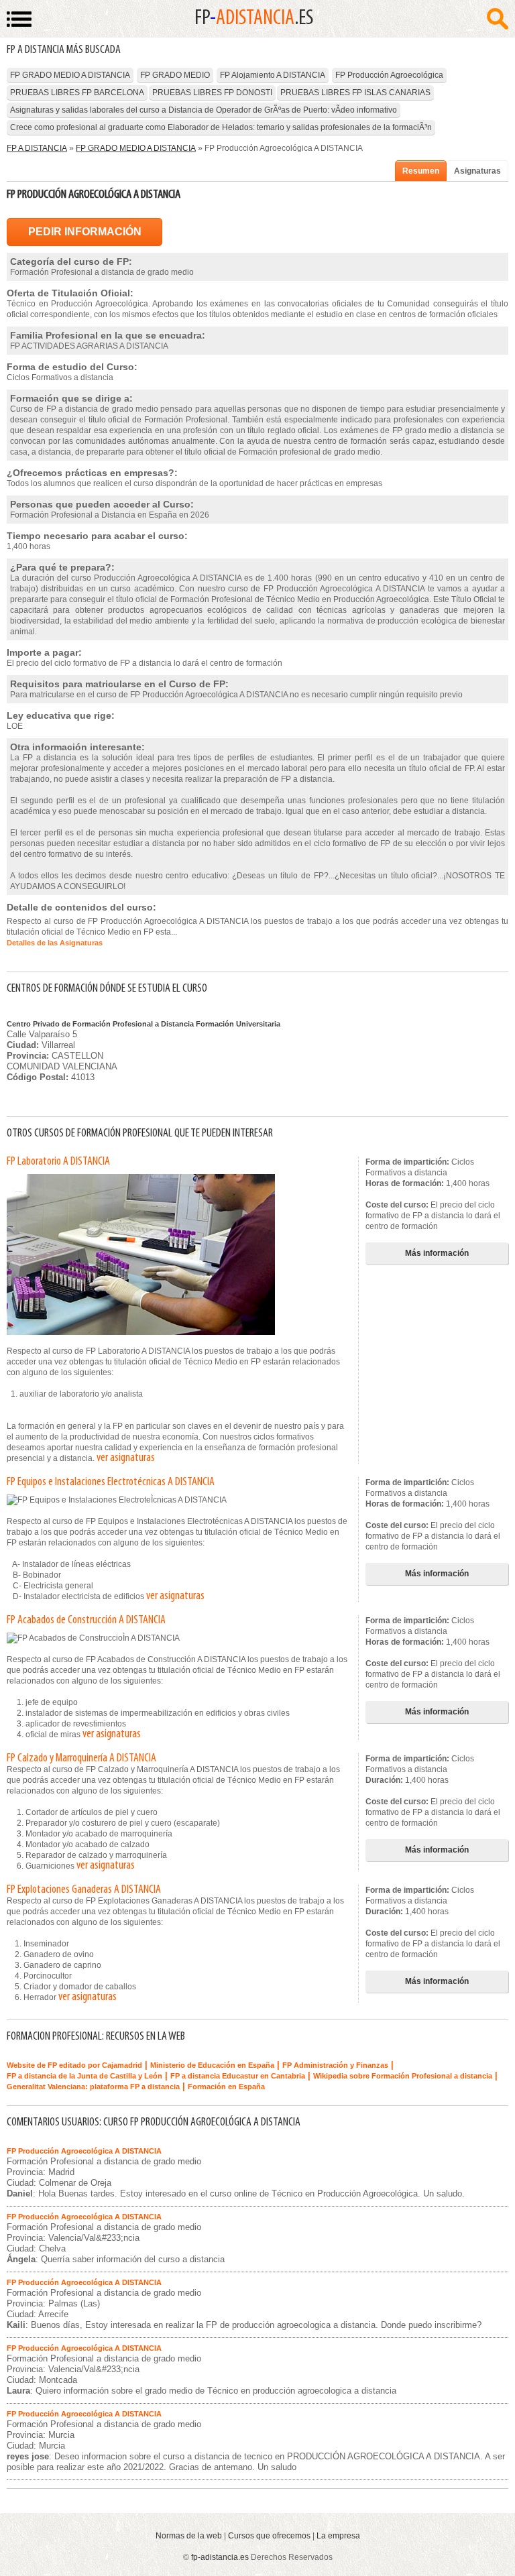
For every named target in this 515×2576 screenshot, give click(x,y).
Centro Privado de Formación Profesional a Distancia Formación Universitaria (144, 1024)
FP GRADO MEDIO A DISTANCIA (70, 75)
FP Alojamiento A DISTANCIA (273, 75)
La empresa (338, 2536)
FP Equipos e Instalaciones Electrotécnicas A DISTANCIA (111, 1482)
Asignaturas (477, 171)
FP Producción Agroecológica (389, 75)
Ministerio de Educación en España (212, 2065)
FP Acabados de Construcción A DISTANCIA (86, 1621)
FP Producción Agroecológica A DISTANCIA (84, 2151)
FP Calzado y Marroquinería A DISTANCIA (81, 1759)
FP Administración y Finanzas (335, 2065)
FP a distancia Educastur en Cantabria (238, 2076)
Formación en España (226, 2087)
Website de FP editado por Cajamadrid (74, 2065)
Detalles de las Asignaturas (55, 943)
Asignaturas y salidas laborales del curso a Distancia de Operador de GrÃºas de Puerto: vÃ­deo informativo (204, 110)
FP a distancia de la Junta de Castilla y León (84, 2076)
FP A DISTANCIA (37, 148)
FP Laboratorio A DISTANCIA (58, 1162)
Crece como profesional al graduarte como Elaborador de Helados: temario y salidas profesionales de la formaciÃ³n (221, 127)
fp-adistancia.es (220, 2557)
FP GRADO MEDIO (175, 75)
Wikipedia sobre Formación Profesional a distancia (403, 2076)
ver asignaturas (126, 1458)
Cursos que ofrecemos (269, 2536)
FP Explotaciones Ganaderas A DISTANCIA (84, 1890)
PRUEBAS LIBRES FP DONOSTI (212, 93)
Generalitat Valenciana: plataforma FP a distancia (93, 2087)
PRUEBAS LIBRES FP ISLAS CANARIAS (355, 93)
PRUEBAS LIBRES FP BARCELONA (77, 93)
